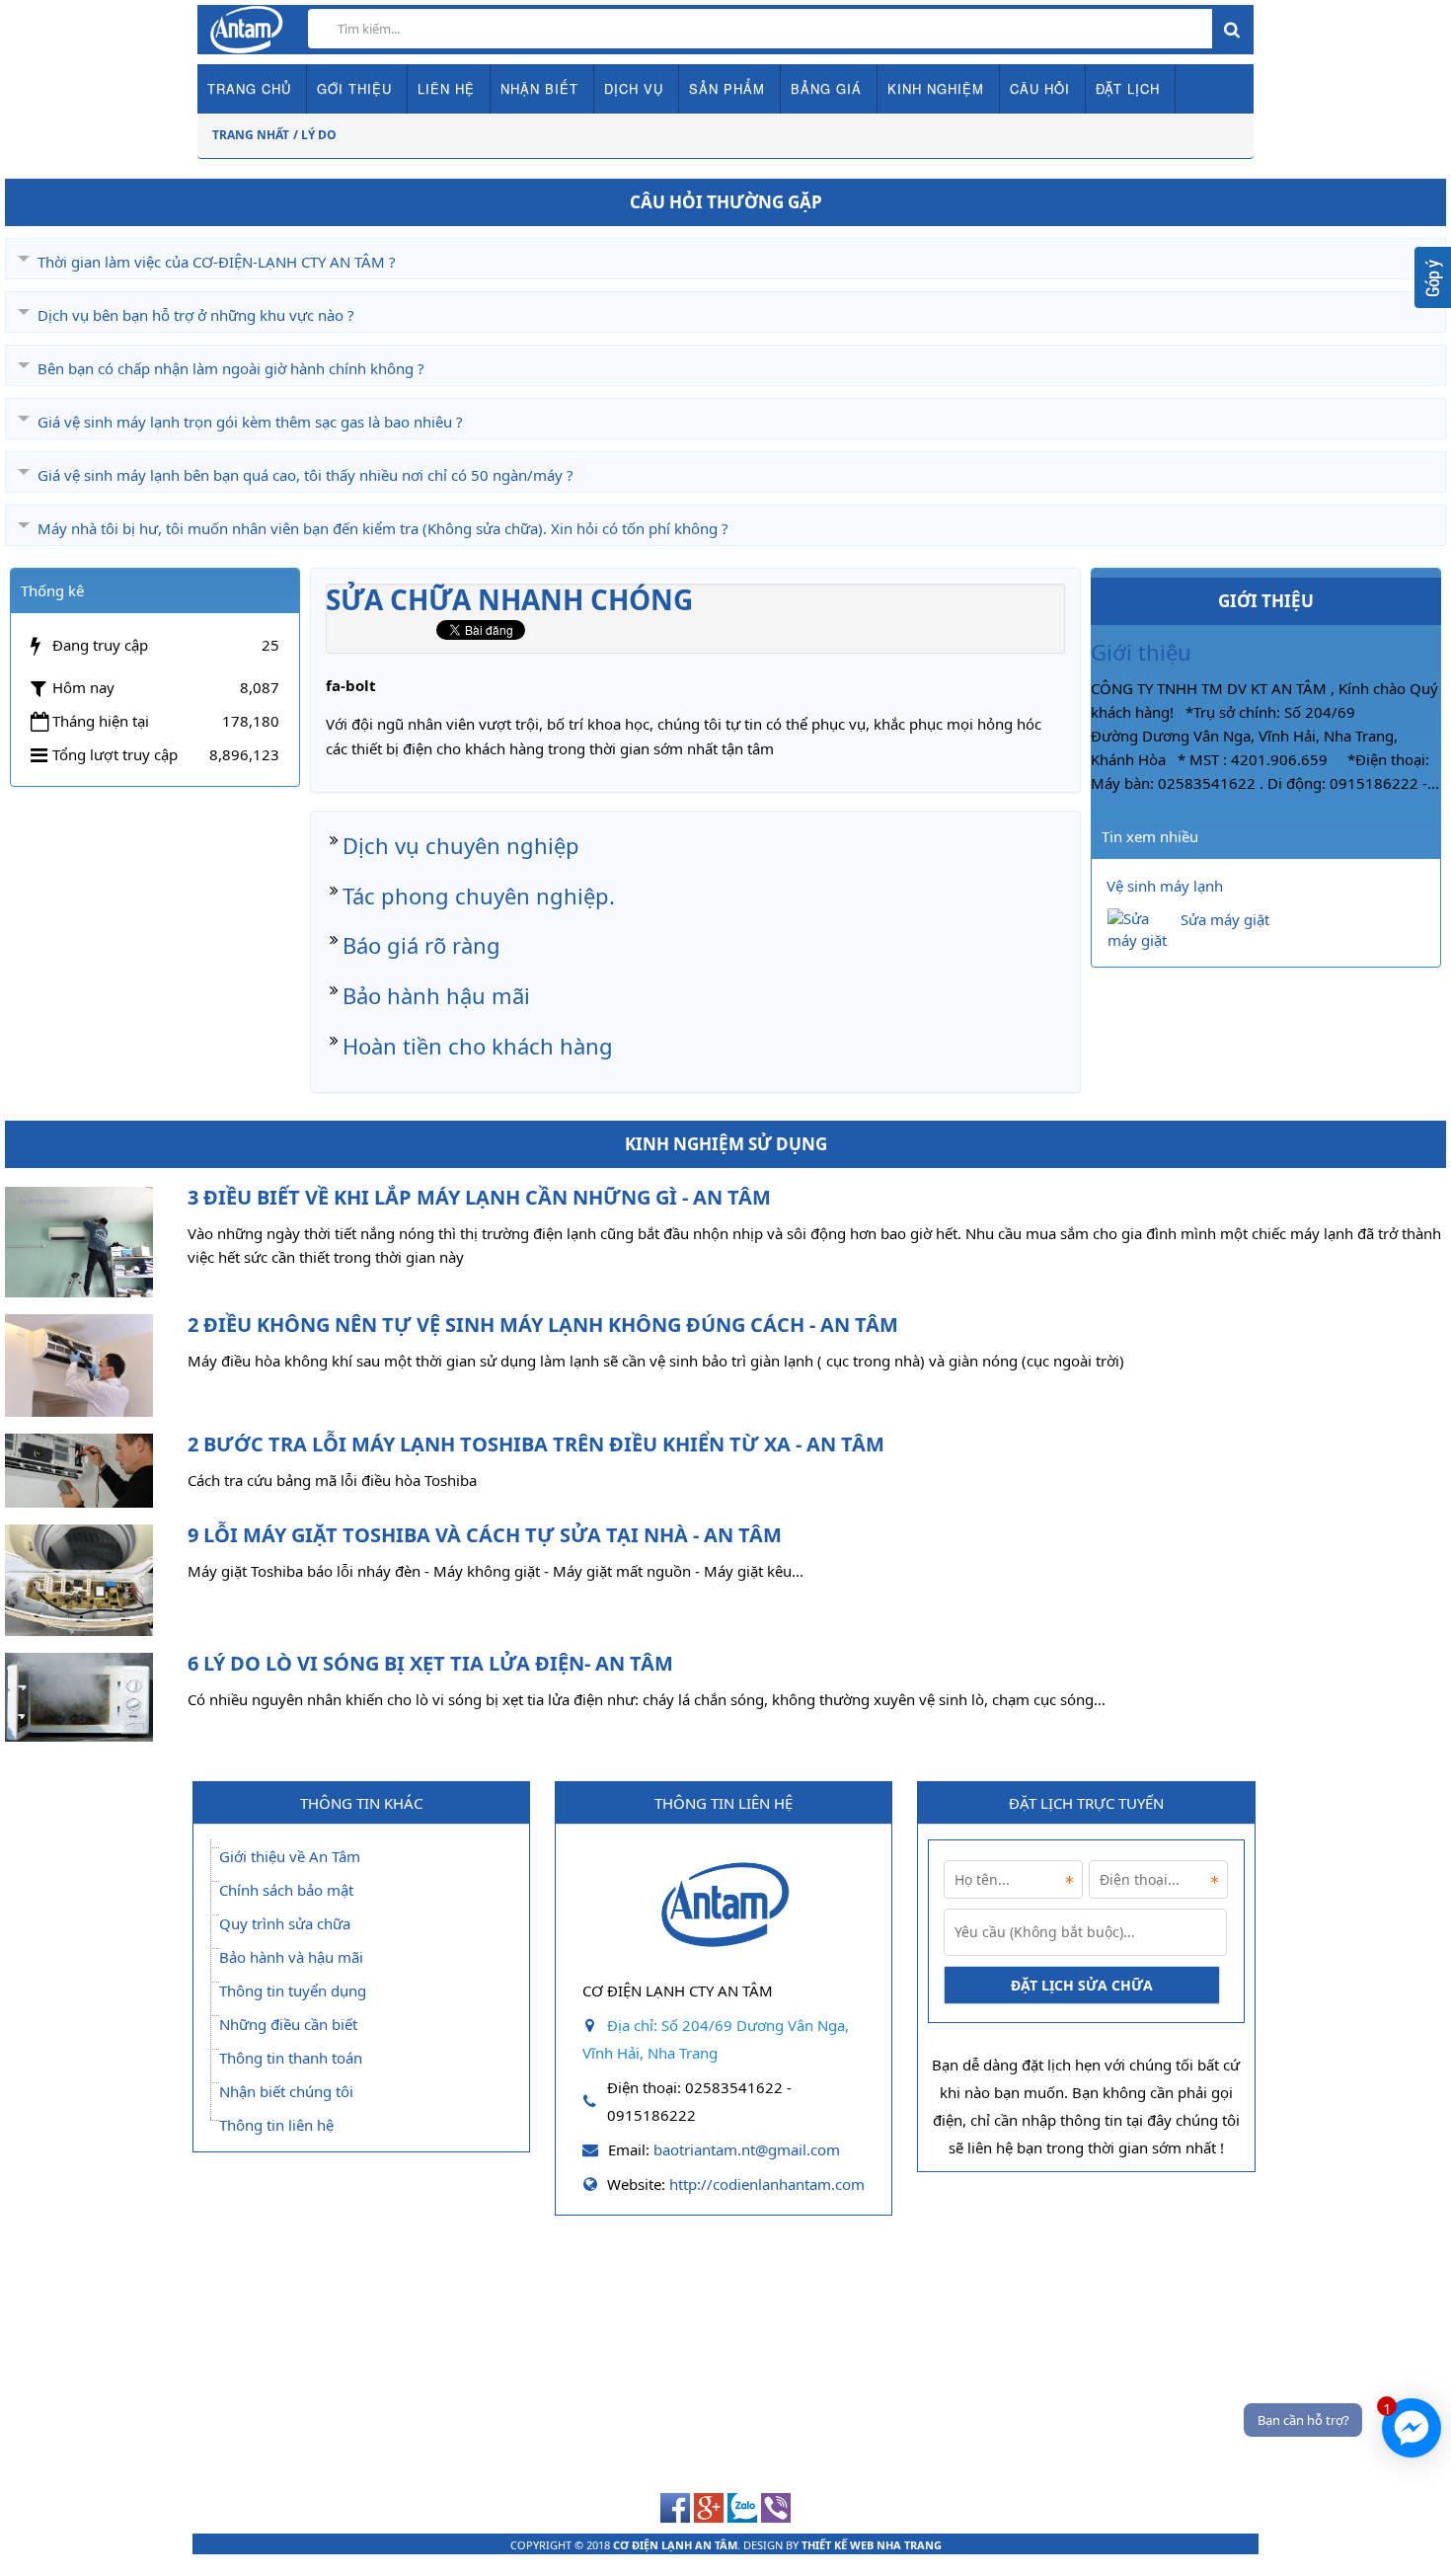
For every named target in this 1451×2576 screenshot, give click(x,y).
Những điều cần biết (288, 2024)
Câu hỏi (1040, 88)
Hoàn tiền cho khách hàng (478, 1046)
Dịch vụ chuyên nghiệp (461, 845)
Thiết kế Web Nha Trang (872, 2545)
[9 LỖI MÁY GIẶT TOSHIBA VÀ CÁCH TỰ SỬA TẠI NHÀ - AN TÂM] (79, 1580)
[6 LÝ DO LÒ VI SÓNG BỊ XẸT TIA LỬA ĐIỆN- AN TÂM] (79, 1697)
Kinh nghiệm (936, 88)
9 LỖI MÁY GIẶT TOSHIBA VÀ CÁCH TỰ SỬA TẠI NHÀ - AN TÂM (485, 1535)
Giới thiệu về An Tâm (290, 1856)
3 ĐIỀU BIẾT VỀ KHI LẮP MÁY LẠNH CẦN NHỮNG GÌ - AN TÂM (479, 1197)
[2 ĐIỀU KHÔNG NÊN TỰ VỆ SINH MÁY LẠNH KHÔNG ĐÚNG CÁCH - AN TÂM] (79, 1366)
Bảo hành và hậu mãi (291, 1957)
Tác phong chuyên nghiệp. (479, 896)
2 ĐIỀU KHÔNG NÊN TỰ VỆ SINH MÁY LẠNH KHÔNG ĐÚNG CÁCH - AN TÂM (543, 1325)
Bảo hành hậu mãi (436, 995)
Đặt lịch (1128, 88)
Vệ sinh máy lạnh (1165, 886)
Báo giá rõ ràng (421, 945)
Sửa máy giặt (1225, 919)
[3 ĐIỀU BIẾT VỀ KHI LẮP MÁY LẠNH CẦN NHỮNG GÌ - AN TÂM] (79, 1243)
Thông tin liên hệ (276, 2125)
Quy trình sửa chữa (285, 1923)
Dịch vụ (634, 88)
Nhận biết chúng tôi (286, 2091)
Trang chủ (249, 88)
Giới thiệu (1141, 652)
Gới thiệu (354, 88)
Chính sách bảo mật (286, 1890)
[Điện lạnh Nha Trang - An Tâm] (724, 1961)
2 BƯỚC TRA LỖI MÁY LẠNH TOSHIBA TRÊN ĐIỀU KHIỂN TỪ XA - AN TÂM (536, 1444)
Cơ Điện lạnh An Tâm (675, 2545)
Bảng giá (826, 88)
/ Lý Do (315, 135)
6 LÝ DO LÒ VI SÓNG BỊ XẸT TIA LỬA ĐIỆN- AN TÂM (430, 1663)
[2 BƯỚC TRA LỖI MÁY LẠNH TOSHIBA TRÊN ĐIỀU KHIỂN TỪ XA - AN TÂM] (79, 1471)
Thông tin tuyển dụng (293, 1991)
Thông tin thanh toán (291, 2058)
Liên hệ (446, 88)
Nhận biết (539, 88)
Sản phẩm (727, 88)
